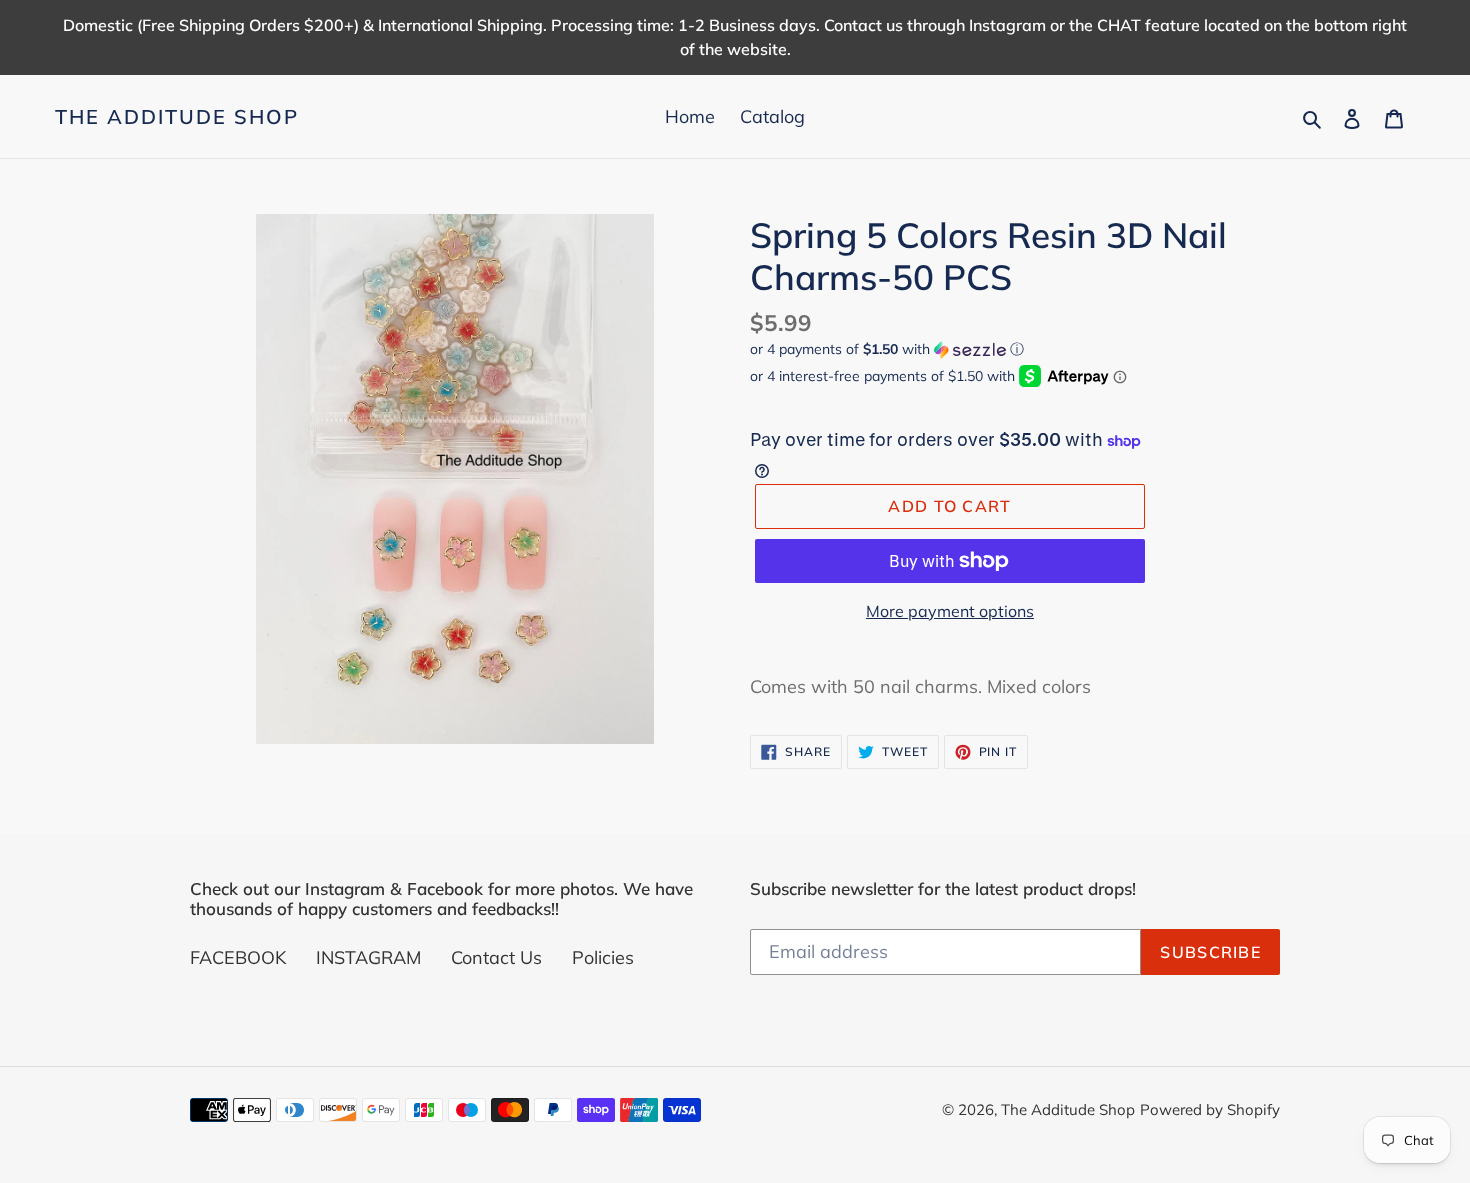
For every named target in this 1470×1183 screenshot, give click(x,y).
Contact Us (496, 957)
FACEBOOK (238, 957)
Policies (603, 957)
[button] (887, 349)
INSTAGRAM (368, 957)
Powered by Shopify (1210, 1109)
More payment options (950, 611)
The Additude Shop (177, 117)
